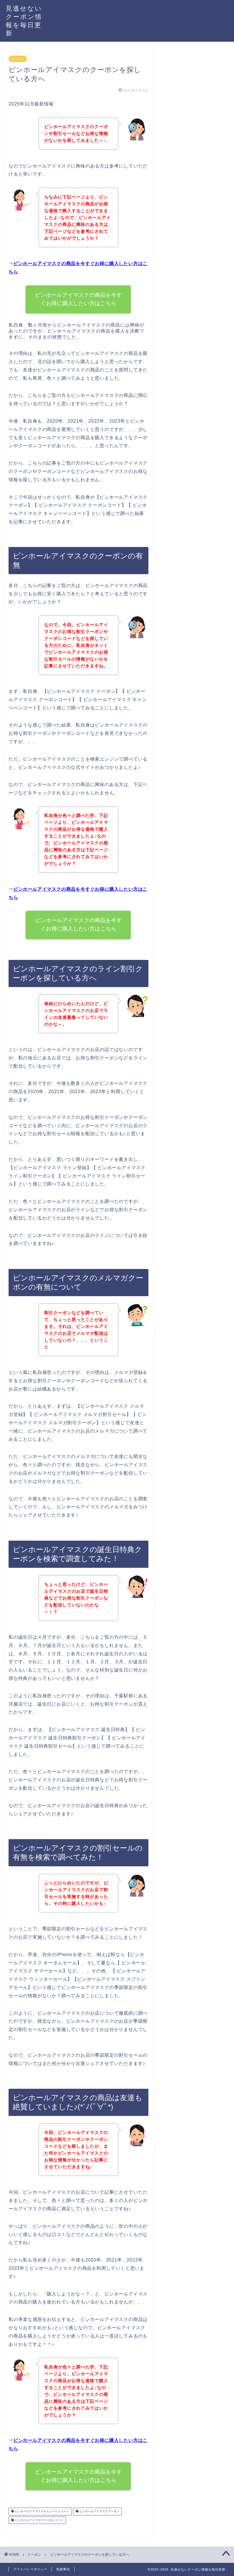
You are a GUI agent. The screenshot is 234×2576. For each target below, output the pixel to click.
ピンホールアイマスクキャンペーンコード (42, 2512)
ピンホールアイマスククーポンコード (39, 2520)
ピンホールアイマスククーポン (99, 2512)
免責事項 (63, 2569)
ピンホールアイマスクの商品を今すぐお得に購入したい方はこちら (78, 299)
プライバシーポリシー (30, 2569)
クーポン (18, 59)
